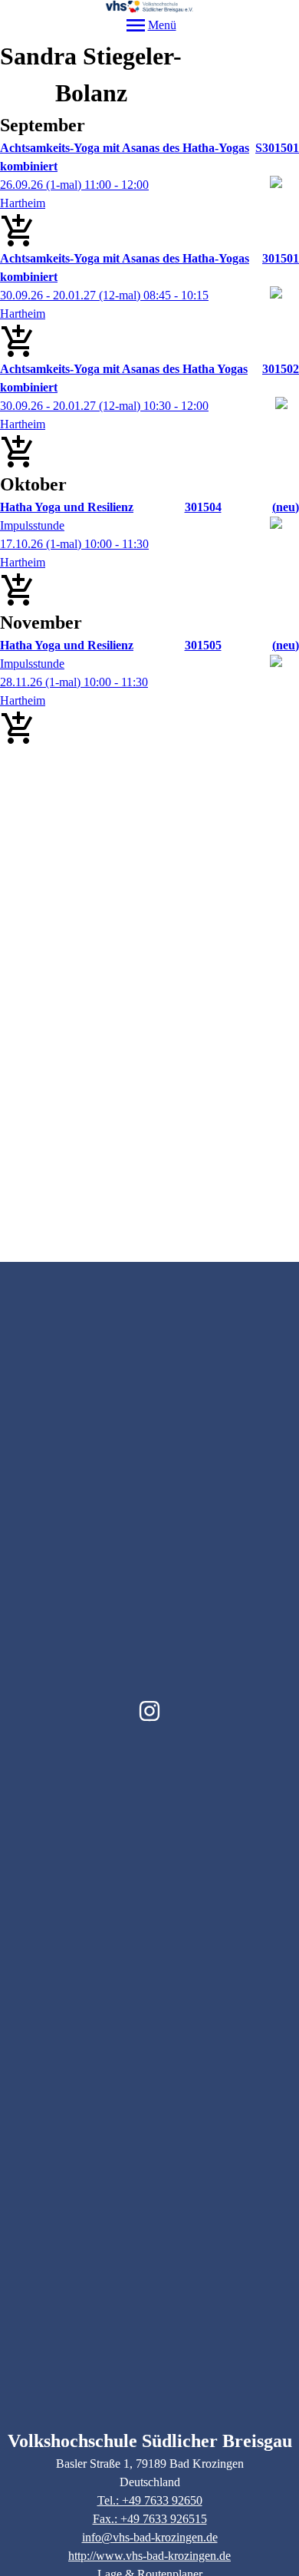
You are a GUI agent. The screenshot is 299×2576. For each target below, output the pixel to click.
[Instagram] (149, 1711)
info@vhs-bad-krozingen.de (150, 2537)
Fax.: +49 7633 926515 (150, 2519)
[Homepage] (149, 7)
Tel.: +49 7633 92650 (150, 2500)
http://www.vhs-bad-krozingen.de (149, 2556)
